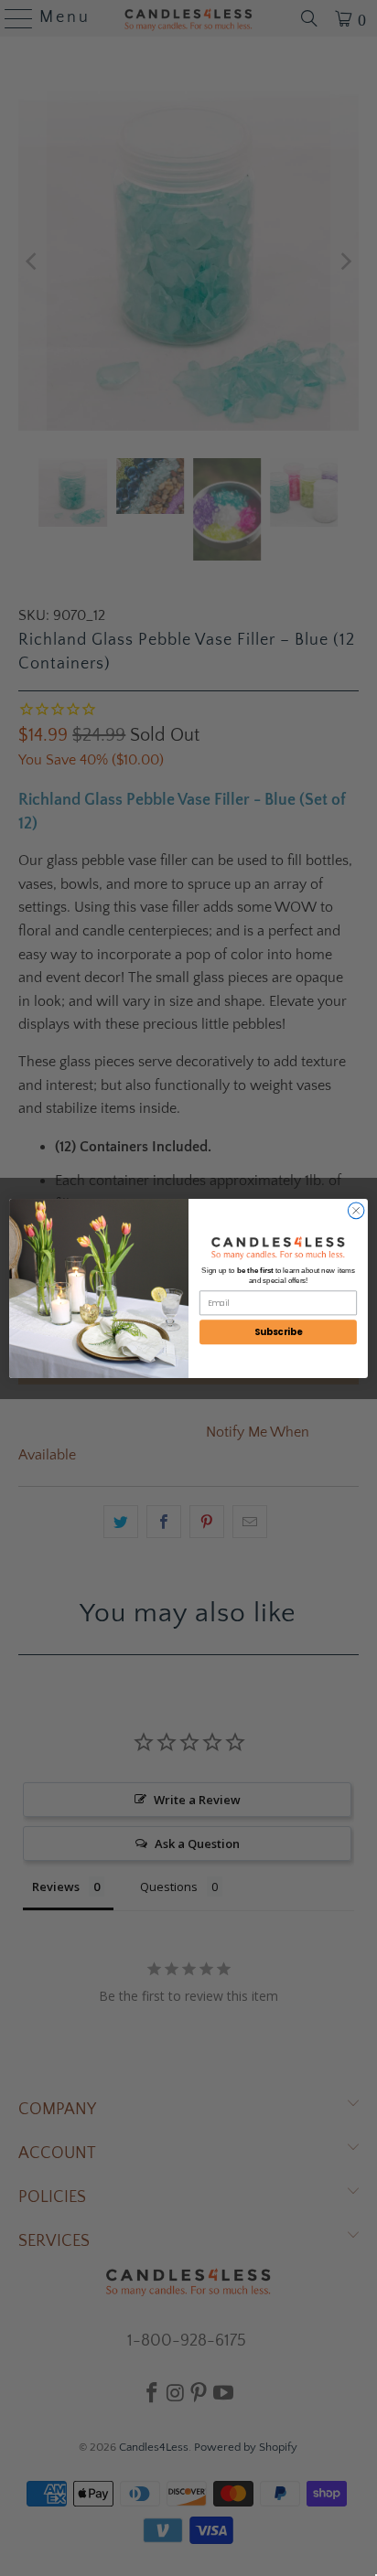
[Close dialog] (356, 1211)
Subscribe (279, 1331)
